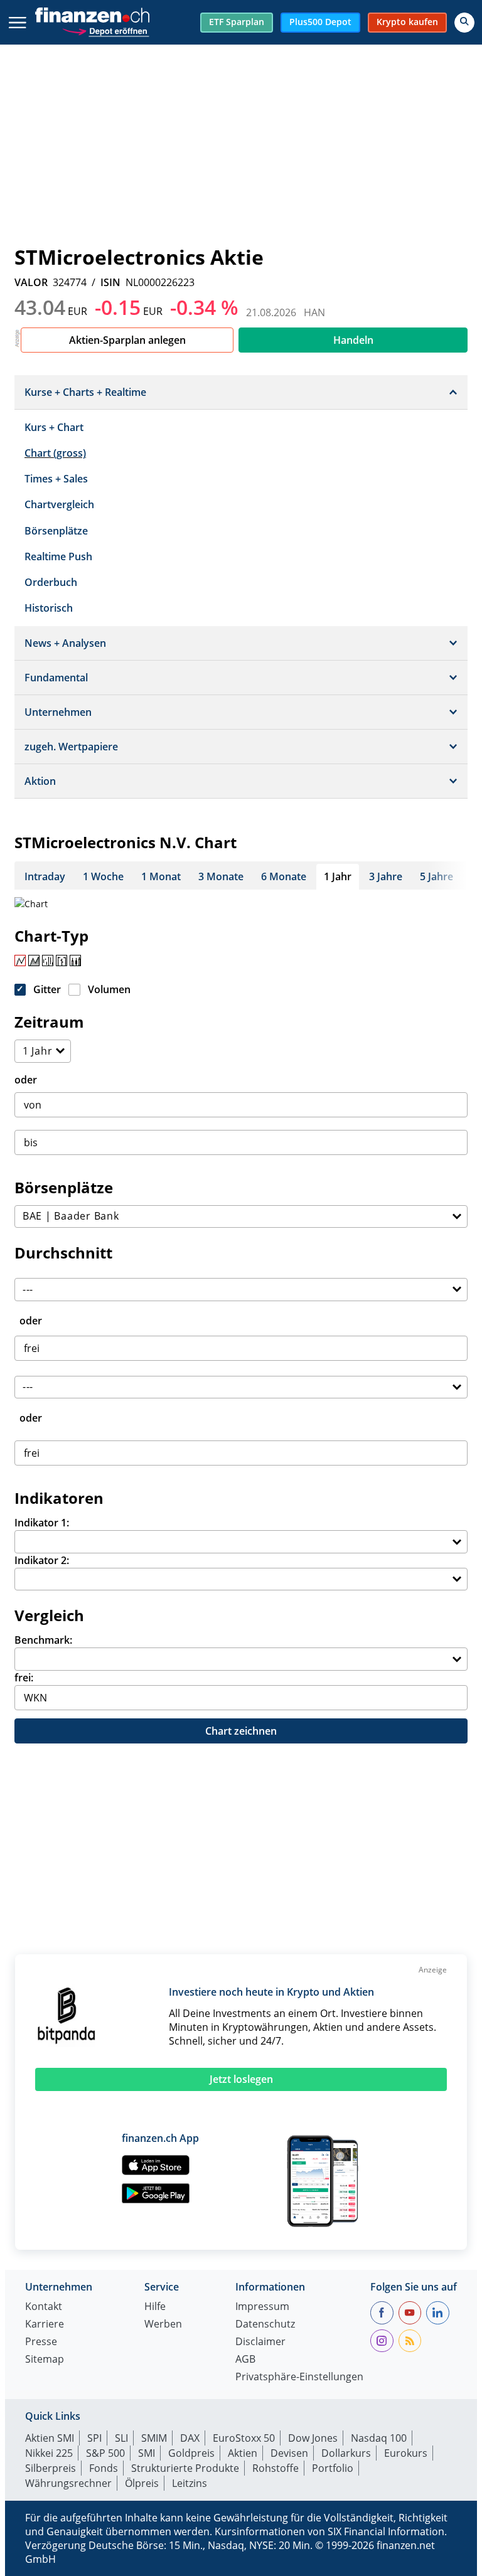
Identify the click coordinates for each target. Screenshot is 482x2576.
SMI (147, 2453)
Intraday (45, 876)
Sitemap (45, 2360)
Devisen (289, 2453)
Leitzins (190, 2483)
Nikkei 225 (49, 2453)
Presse (41, 2342)
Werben (163, 2325)
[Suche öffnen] (464, 23)
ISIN (110, 282)
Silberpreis (51, 2468)
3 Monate (221, 876)
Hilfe (155, 2307)
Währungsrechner (68, 2483)
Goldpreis (191, 2453)
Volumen (109, 989)
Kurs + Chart (54, 427)
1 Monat (161, 876)
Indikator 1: (42, 1523)
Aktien (243, 2453)
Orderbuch (51, 582)
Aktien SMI (50, 2438)
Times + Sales (56, 479)
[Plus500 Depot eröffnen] (105, 30)
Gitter (47, 989)
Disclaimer (260, 2342)
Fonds (104, 2468)
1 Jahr (338, 876)
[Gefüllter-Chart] (34, 961)
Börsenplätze (56, 531)
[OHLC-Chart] (62, 961)
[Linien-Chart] (20, 961)
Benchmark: (43, 1640)
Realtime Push (58, 556)
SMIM (154, 2438)
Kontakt (44, 2307)
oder (26, 1080)
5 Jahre (436, 876)
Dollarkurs (346, 2453)
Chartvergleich (59, 504)
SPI (94, 2438)
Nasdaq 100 (379, 2438)
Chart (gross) (55, 453)
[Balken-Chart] (48, 961)
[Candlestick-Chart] (75, 961)
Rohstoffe (276, 2468)
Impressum (262, 2307)
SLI (121, 2438)
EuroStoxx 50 (244, 2438)
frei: (24, 1678)
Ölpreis (142, 2483)
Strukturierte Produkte (185, 2468)
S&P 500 (105, 2453)
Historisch (49, 608)
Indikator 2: (42, 1560)
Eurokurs (406, 2453)
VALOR (31, 282)
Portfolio (333, 2468)
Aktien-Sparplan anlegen (127, 340)
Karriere (45, 2325)
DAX (190, 2438)
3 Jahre (386, 876)
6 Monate (284, 876)
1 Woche (103, 876)
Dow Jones (313, 2438)
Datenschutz (265, 2325)
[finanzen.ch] (92, 15)
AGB (245, 2360)
